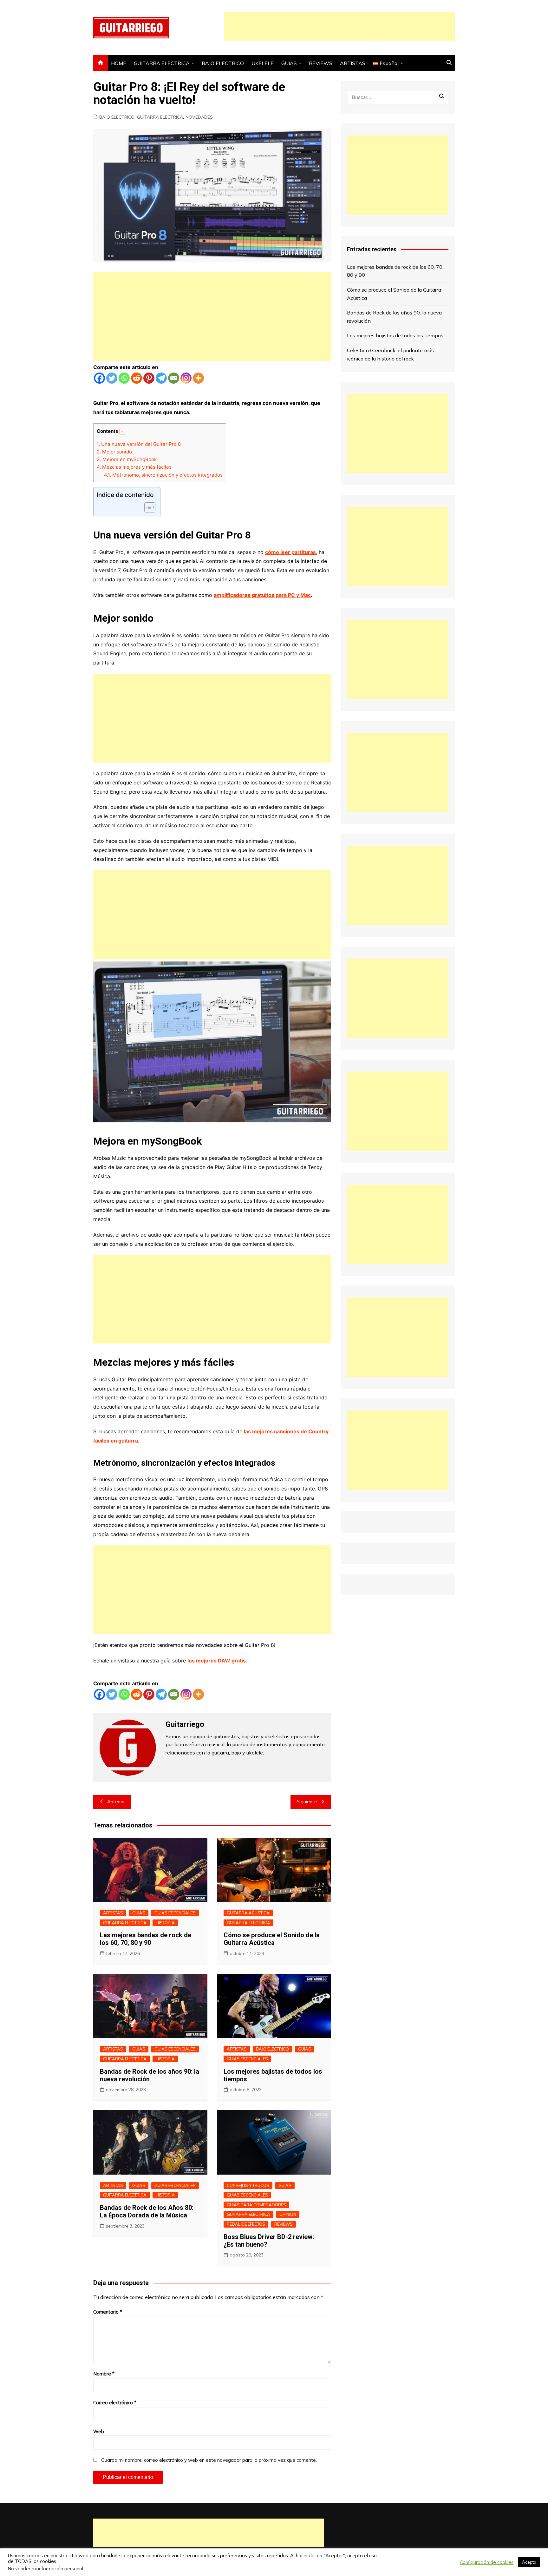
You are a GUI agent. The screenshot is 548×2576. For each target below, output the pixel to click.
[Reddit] (137, 378)
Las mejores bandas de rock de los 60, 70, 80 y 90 (146, 1939)
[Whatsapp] (124, 378)
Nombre (104, 2374)
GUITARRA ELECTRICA (162, 63)
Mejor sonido (114, 452)
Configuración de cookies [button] (487, 2562)
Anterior (116, 1802)
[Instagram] (186, 378)
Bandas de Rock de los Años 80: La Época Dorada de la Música (147, 2211)
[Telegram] (161, 378)
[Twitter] (112, 378)
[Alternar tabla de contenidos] (147, 507)
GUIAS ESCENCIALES (175, 1913)
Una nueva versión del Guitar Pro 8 (139, 444)
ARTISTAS (353, 63)
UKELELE (263, 63)
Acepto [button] (529, 2562)
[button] (122, 432)
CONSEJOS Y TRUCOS (248, 2185)
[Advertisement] (339, 26)
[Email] (174, 378)
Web (99, 2431)
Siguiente (307, 1802)
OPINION (288, 2214)
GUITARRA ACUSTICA (248, 1913)
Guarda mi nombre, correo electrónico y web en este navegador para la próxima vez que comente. (209, 2460)
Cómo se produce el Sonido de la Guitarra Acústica (272, 1939)
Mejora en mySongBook (127, 459)
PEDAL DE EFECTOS (246, 2224)
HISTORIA (165, 1923)
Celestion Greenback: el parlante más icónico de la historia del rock (390, 354)
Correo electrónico (115, 2403)
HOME (119, 63)
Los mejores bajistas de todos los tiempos (395, 335)
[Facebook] (99, 378)
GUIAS (289, 63)
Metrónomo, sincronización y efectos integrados (163, 475)
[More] (198, 378)
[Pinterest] (149, 378)
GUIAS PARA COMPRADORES (256, 2205)
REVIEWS (321, 63)
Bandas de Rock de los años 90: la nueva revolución (150, 2075)
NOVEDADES (199, 117)
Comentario (108, 2312)
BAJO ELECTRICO (223, 63)
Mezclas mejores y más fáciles (134, 467)
